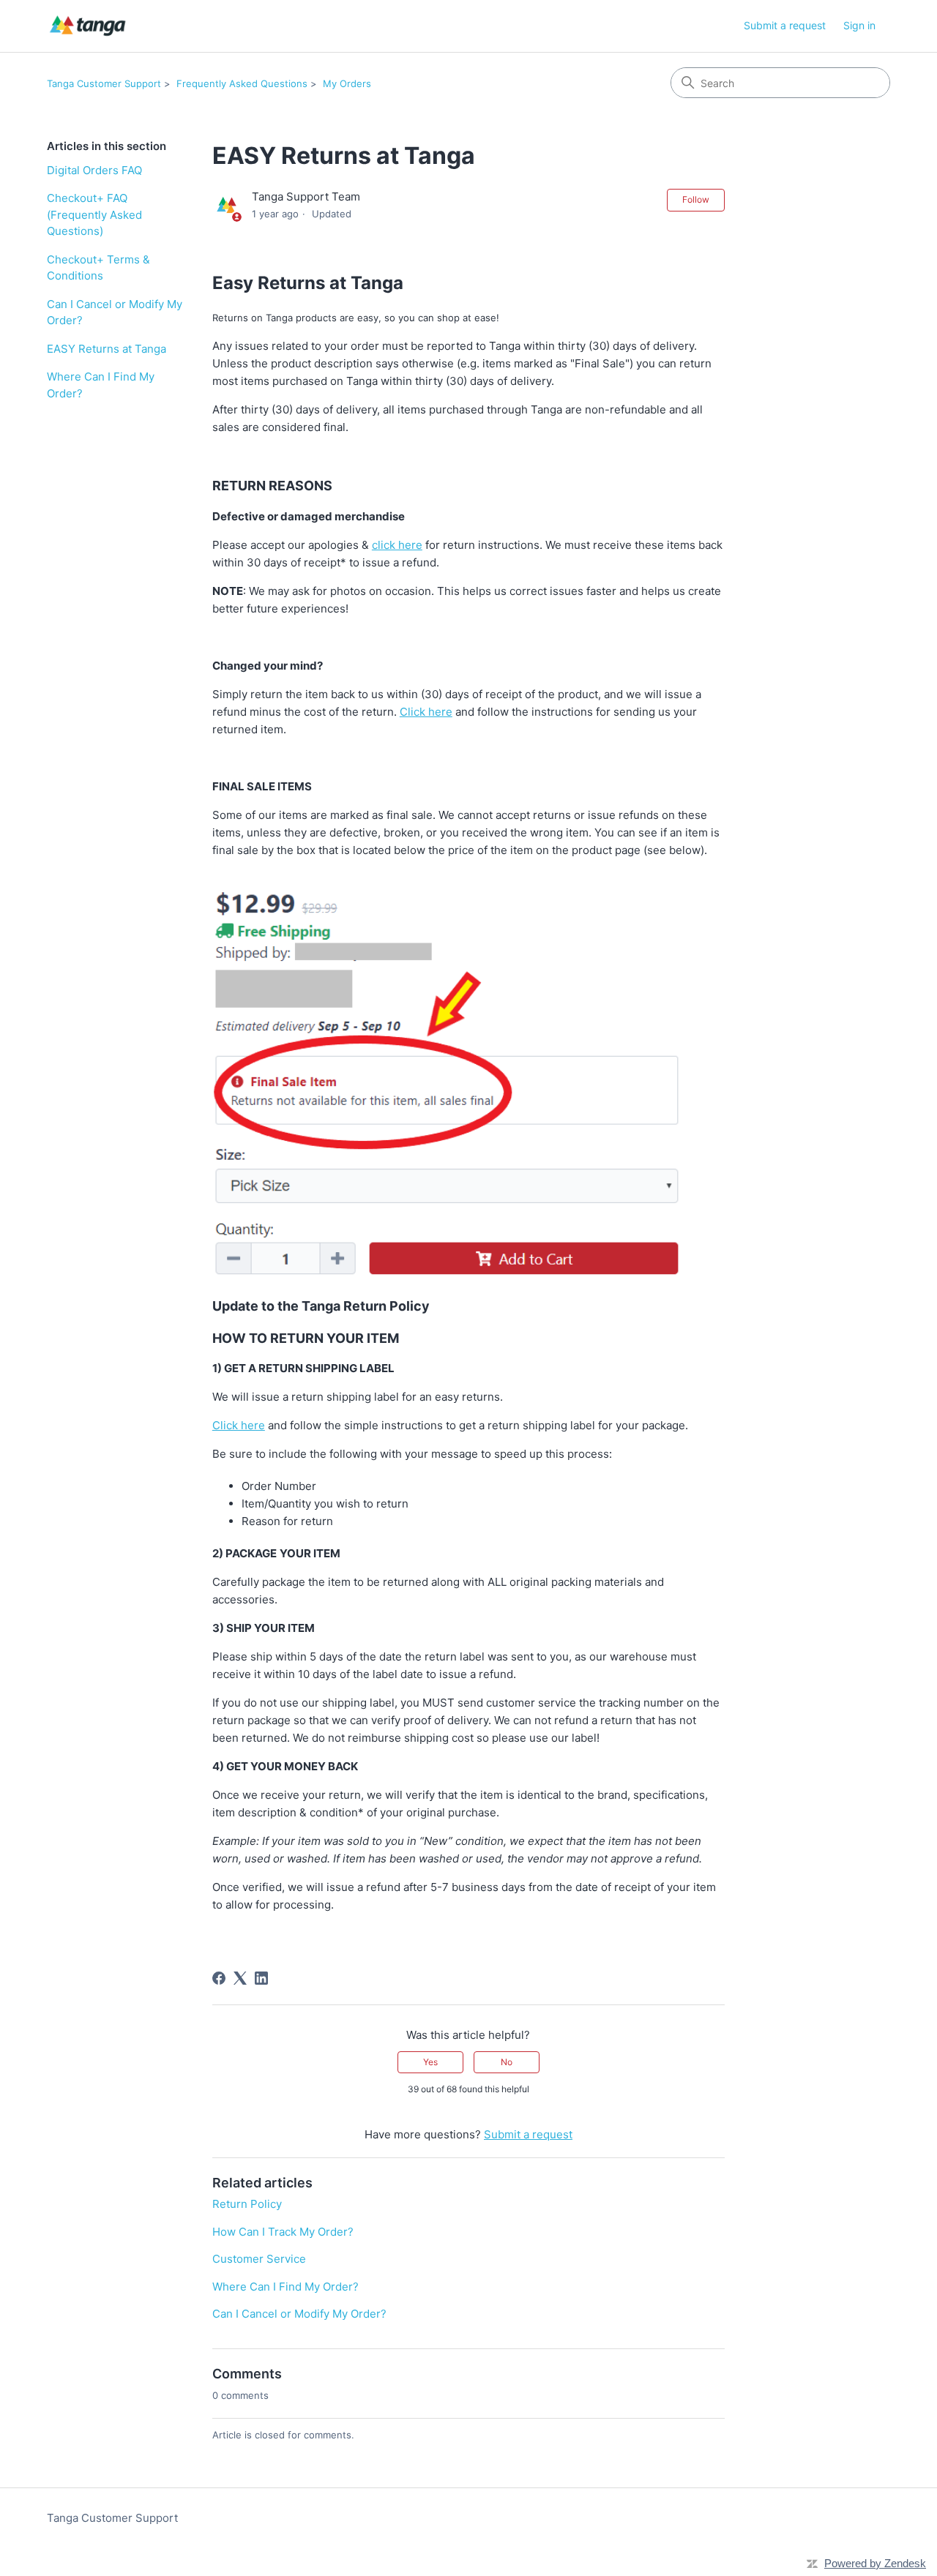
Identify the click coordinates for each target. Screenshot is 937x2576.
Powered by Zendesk (875, 2563)
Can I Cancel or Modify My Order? (115, 312)
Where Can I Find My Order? (101, 385)
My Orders (347, 83)
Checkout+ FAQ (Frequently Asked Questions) (94, 214)
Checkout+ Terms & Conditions (98, 268)
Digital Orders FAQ (94, 170)
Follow (696, 199)
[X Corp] (240, 1978)
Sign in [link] (859, 25)
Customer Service (259, 2259)
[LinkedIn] (261, 1978)
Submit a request (785, 25)
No (507, 2062)
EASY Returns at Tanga (107, 349)
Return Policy (247, 2204)
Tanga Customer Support (104, 83)
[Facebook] (219, 1978)
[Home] (87, 26)
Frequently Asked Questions (242, 83)
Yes (430, 2062)
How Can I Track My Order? (283, 2232)
